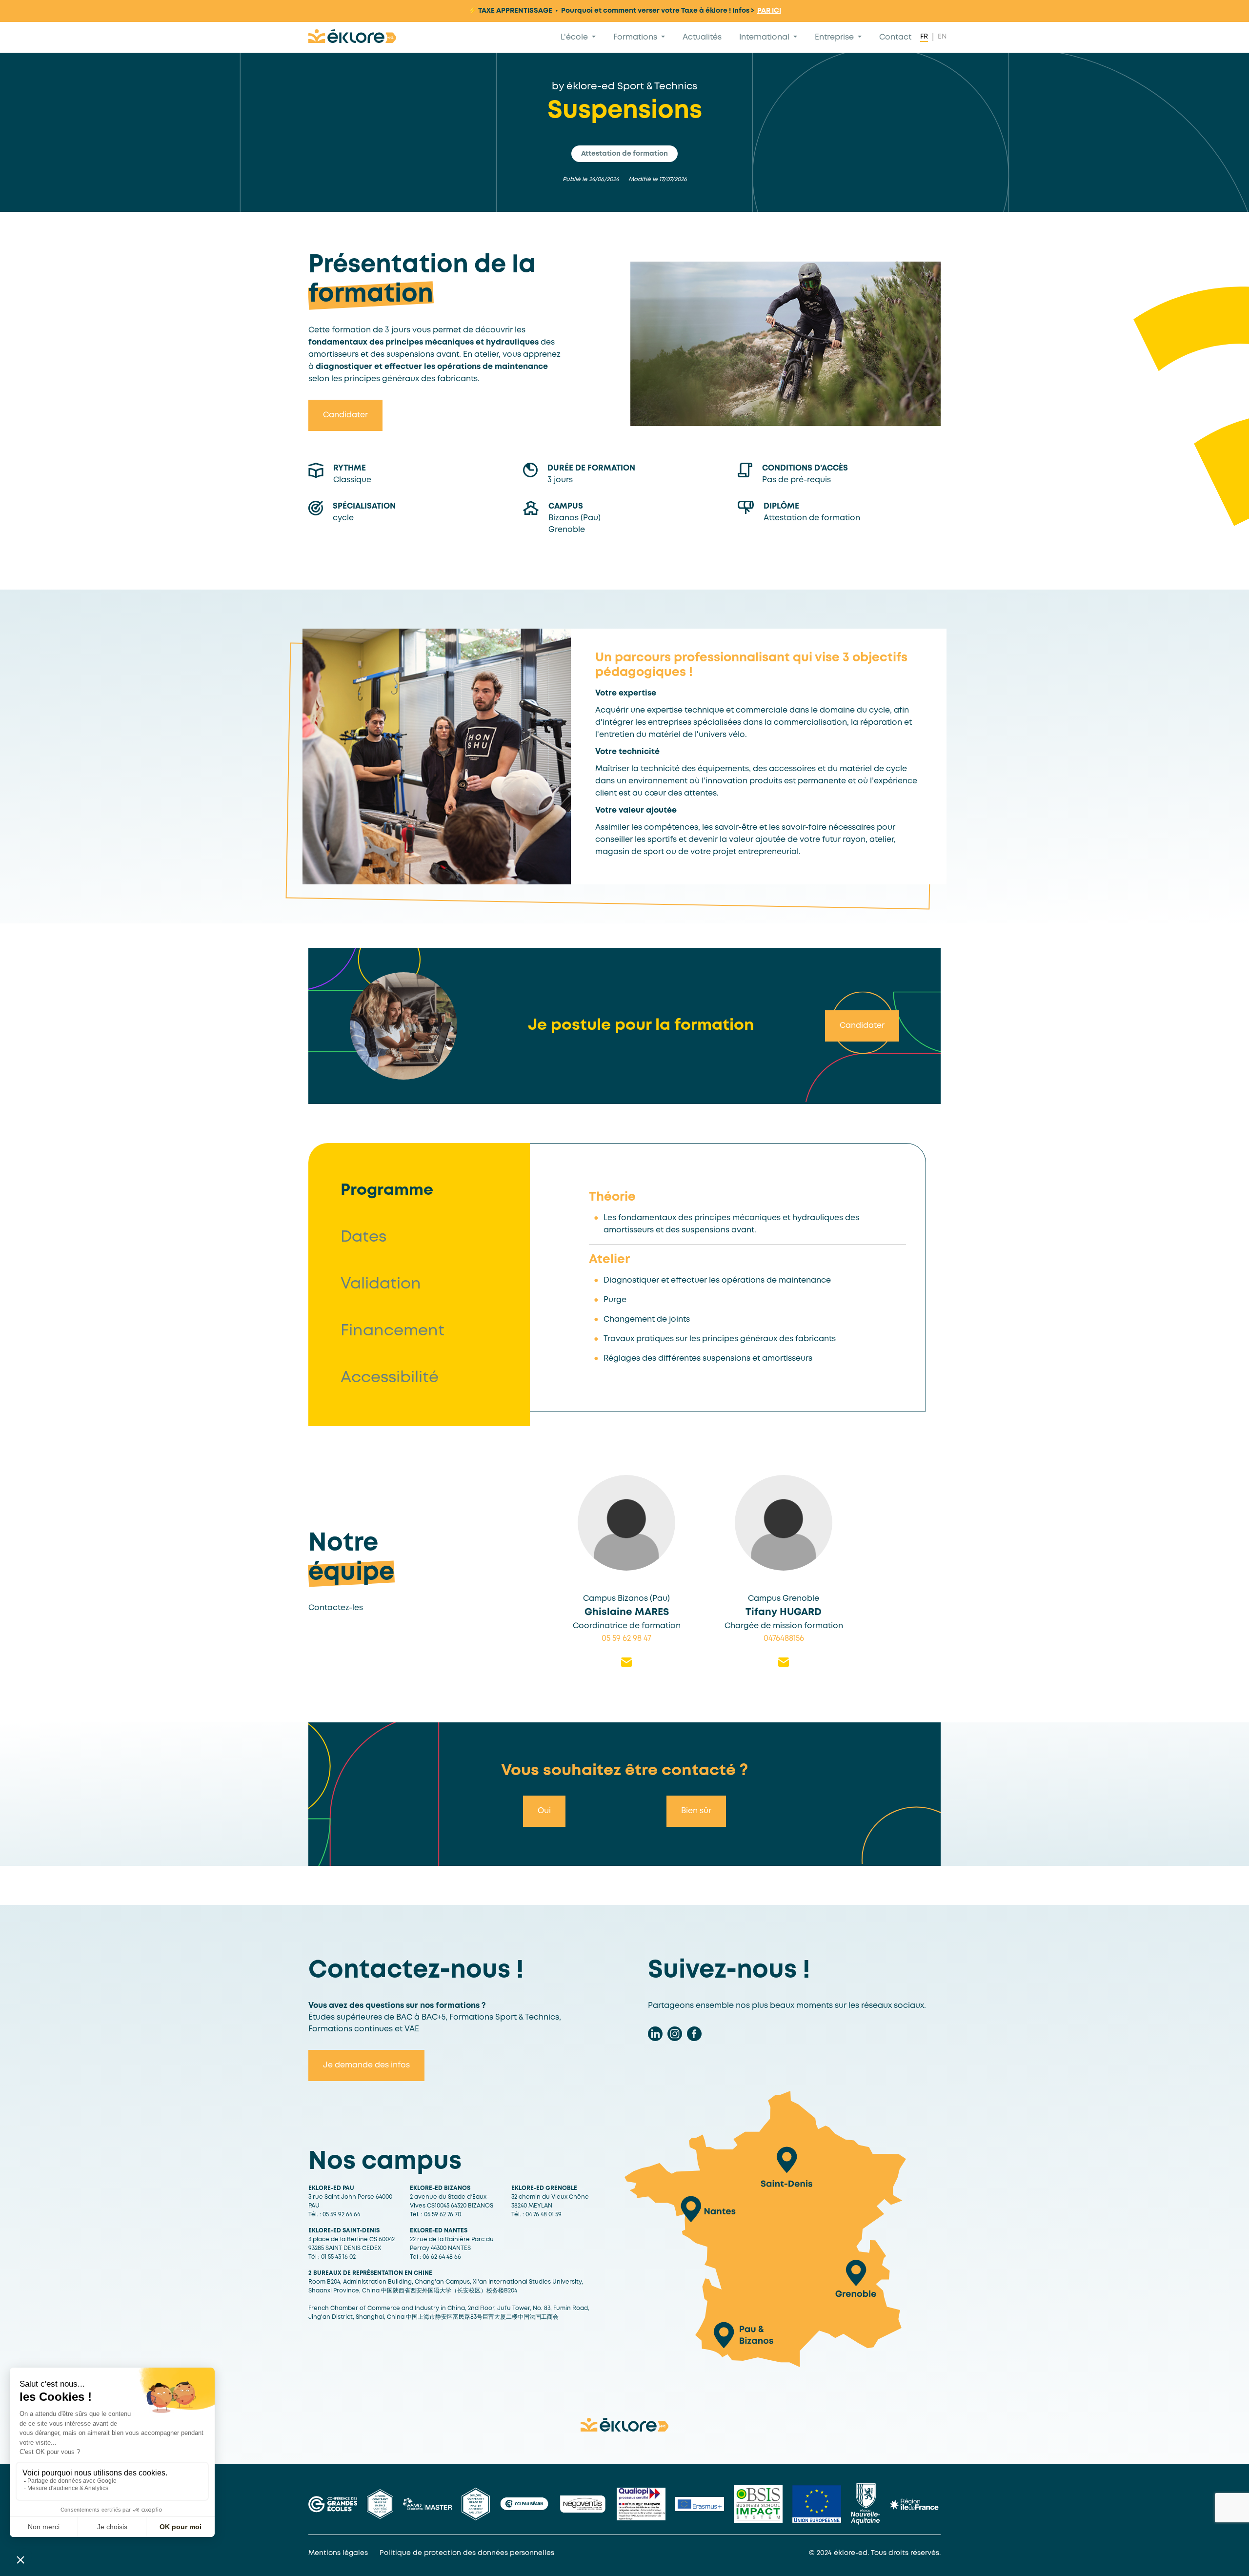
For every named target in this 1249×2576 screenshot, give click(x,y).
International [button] (765, 37)
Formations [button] (636, 37)
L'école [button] (575, 37)
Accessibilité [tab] (390, 1378)
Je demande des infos (366, 2065)
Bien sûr (696, 1811)
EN (942, 37)
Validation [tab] (381, 1284)
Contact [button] (895, 37)
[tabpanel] (747, 1277)
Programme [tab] (387, 1191)
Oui (544, 1811)
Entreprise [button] (835, 37)
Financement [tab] (393, 1331)
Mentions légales (338, 2553)
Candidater (345, 415)
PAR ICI (769, 11)
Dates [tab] (363, 1237)
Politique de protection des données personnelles (467, 2553)
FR (924, 37)
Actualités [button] (702, 37)
